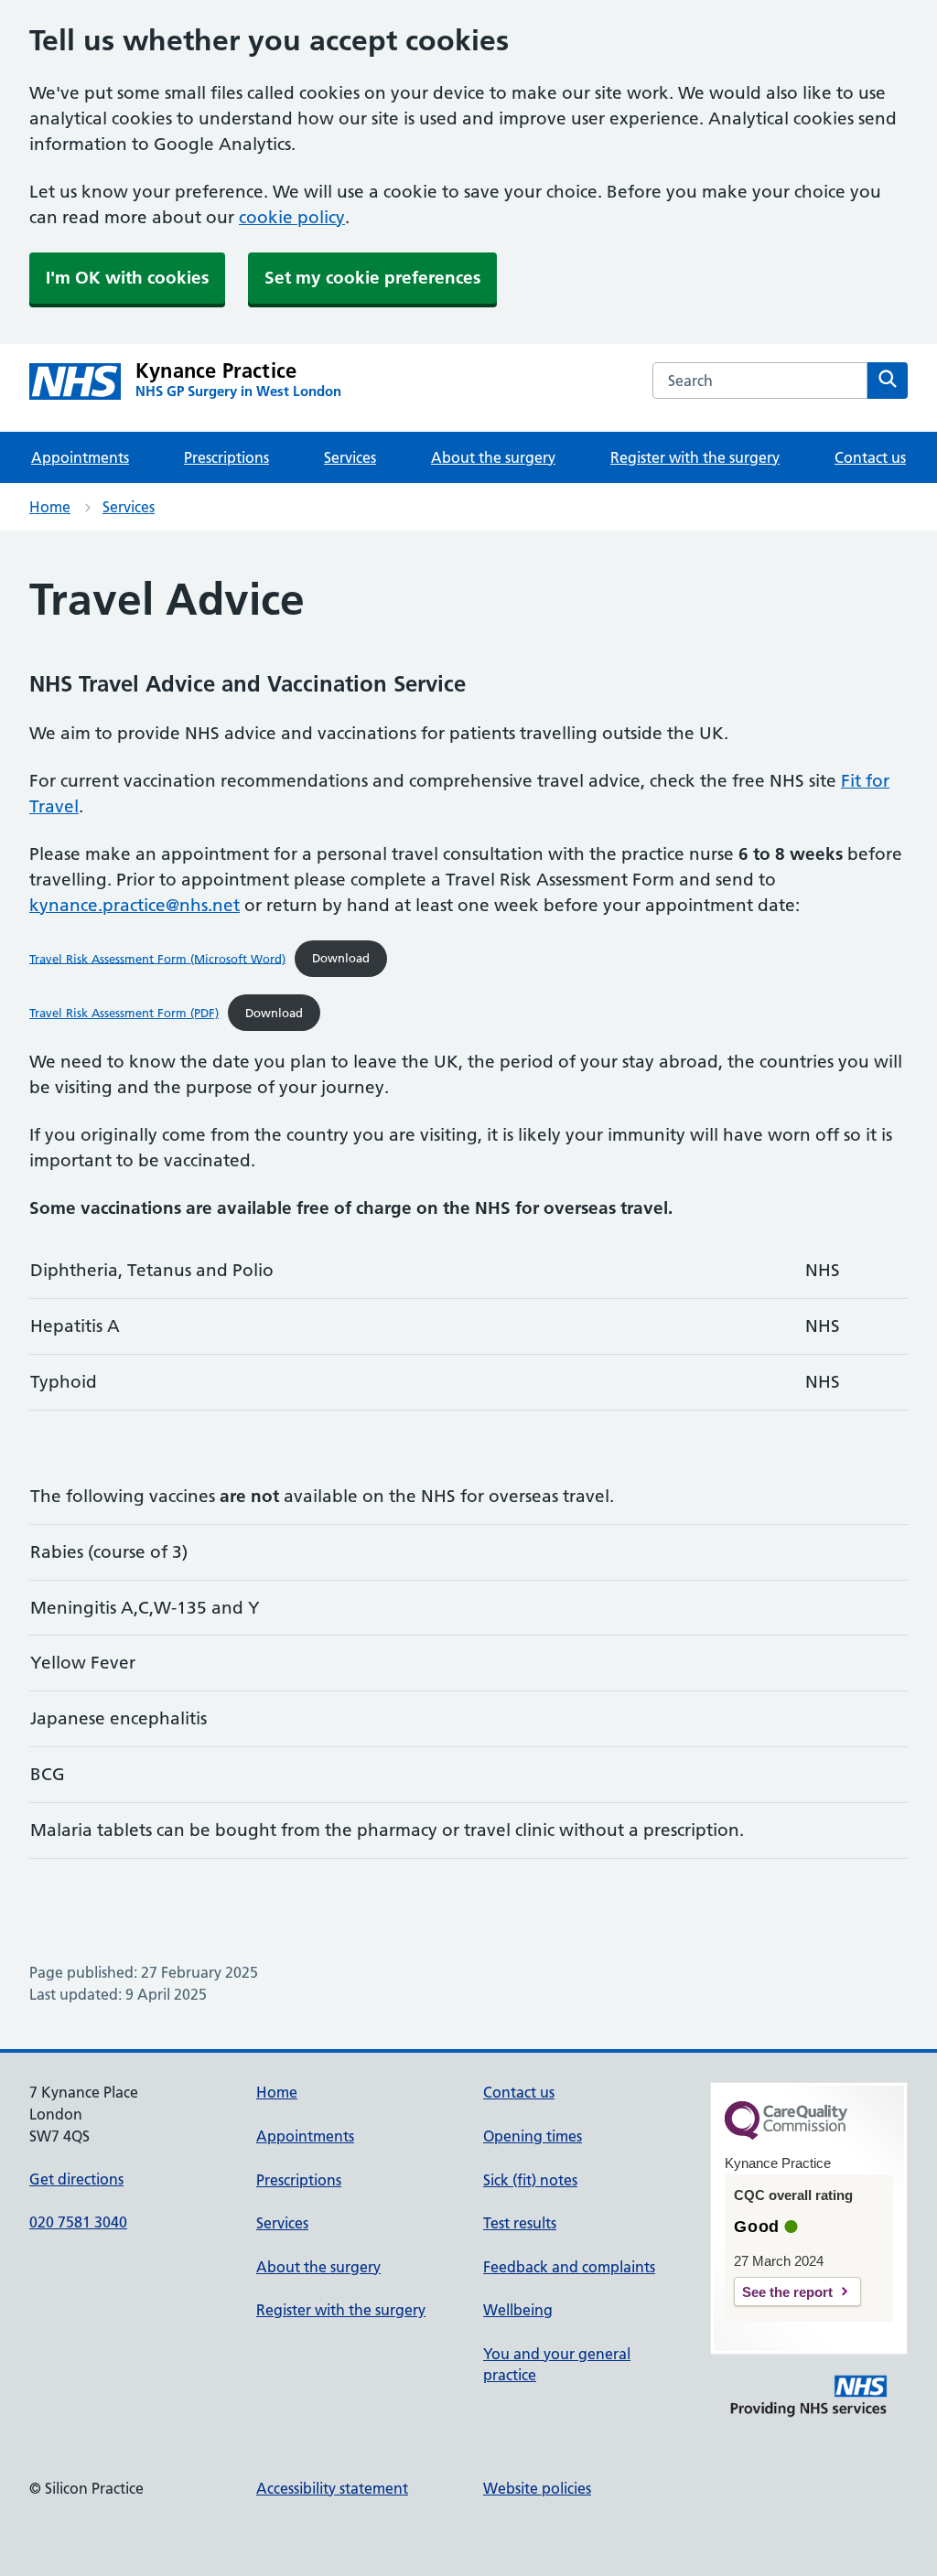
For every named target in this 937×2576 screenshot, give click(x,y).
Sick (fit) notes (530, 2180)
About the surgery (493, 457)
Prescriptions (226, 457)
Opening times (533, 2136)
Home (50, 507)
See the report (787, 2292)
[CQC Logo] (786, 2135)
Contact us (870, 457)
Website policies (537, 2488)
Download (341, 958)
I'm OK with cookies (127, 278)
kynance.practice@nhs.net (135, 905)
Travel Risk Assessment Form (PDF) (124, 1013)
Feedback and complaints (569, 2267)
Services (350, 457)
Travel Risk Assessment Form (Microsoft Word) (157, 958)
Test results (520, 2223)
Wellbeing (518, 2310)
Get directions (76, 2179)
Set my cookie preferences (372, 278)
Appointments (80, 457)
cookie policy (292, 217)
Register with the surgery (695, 457)
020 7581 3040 (78, 2222)
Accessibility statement (332, 2488)
